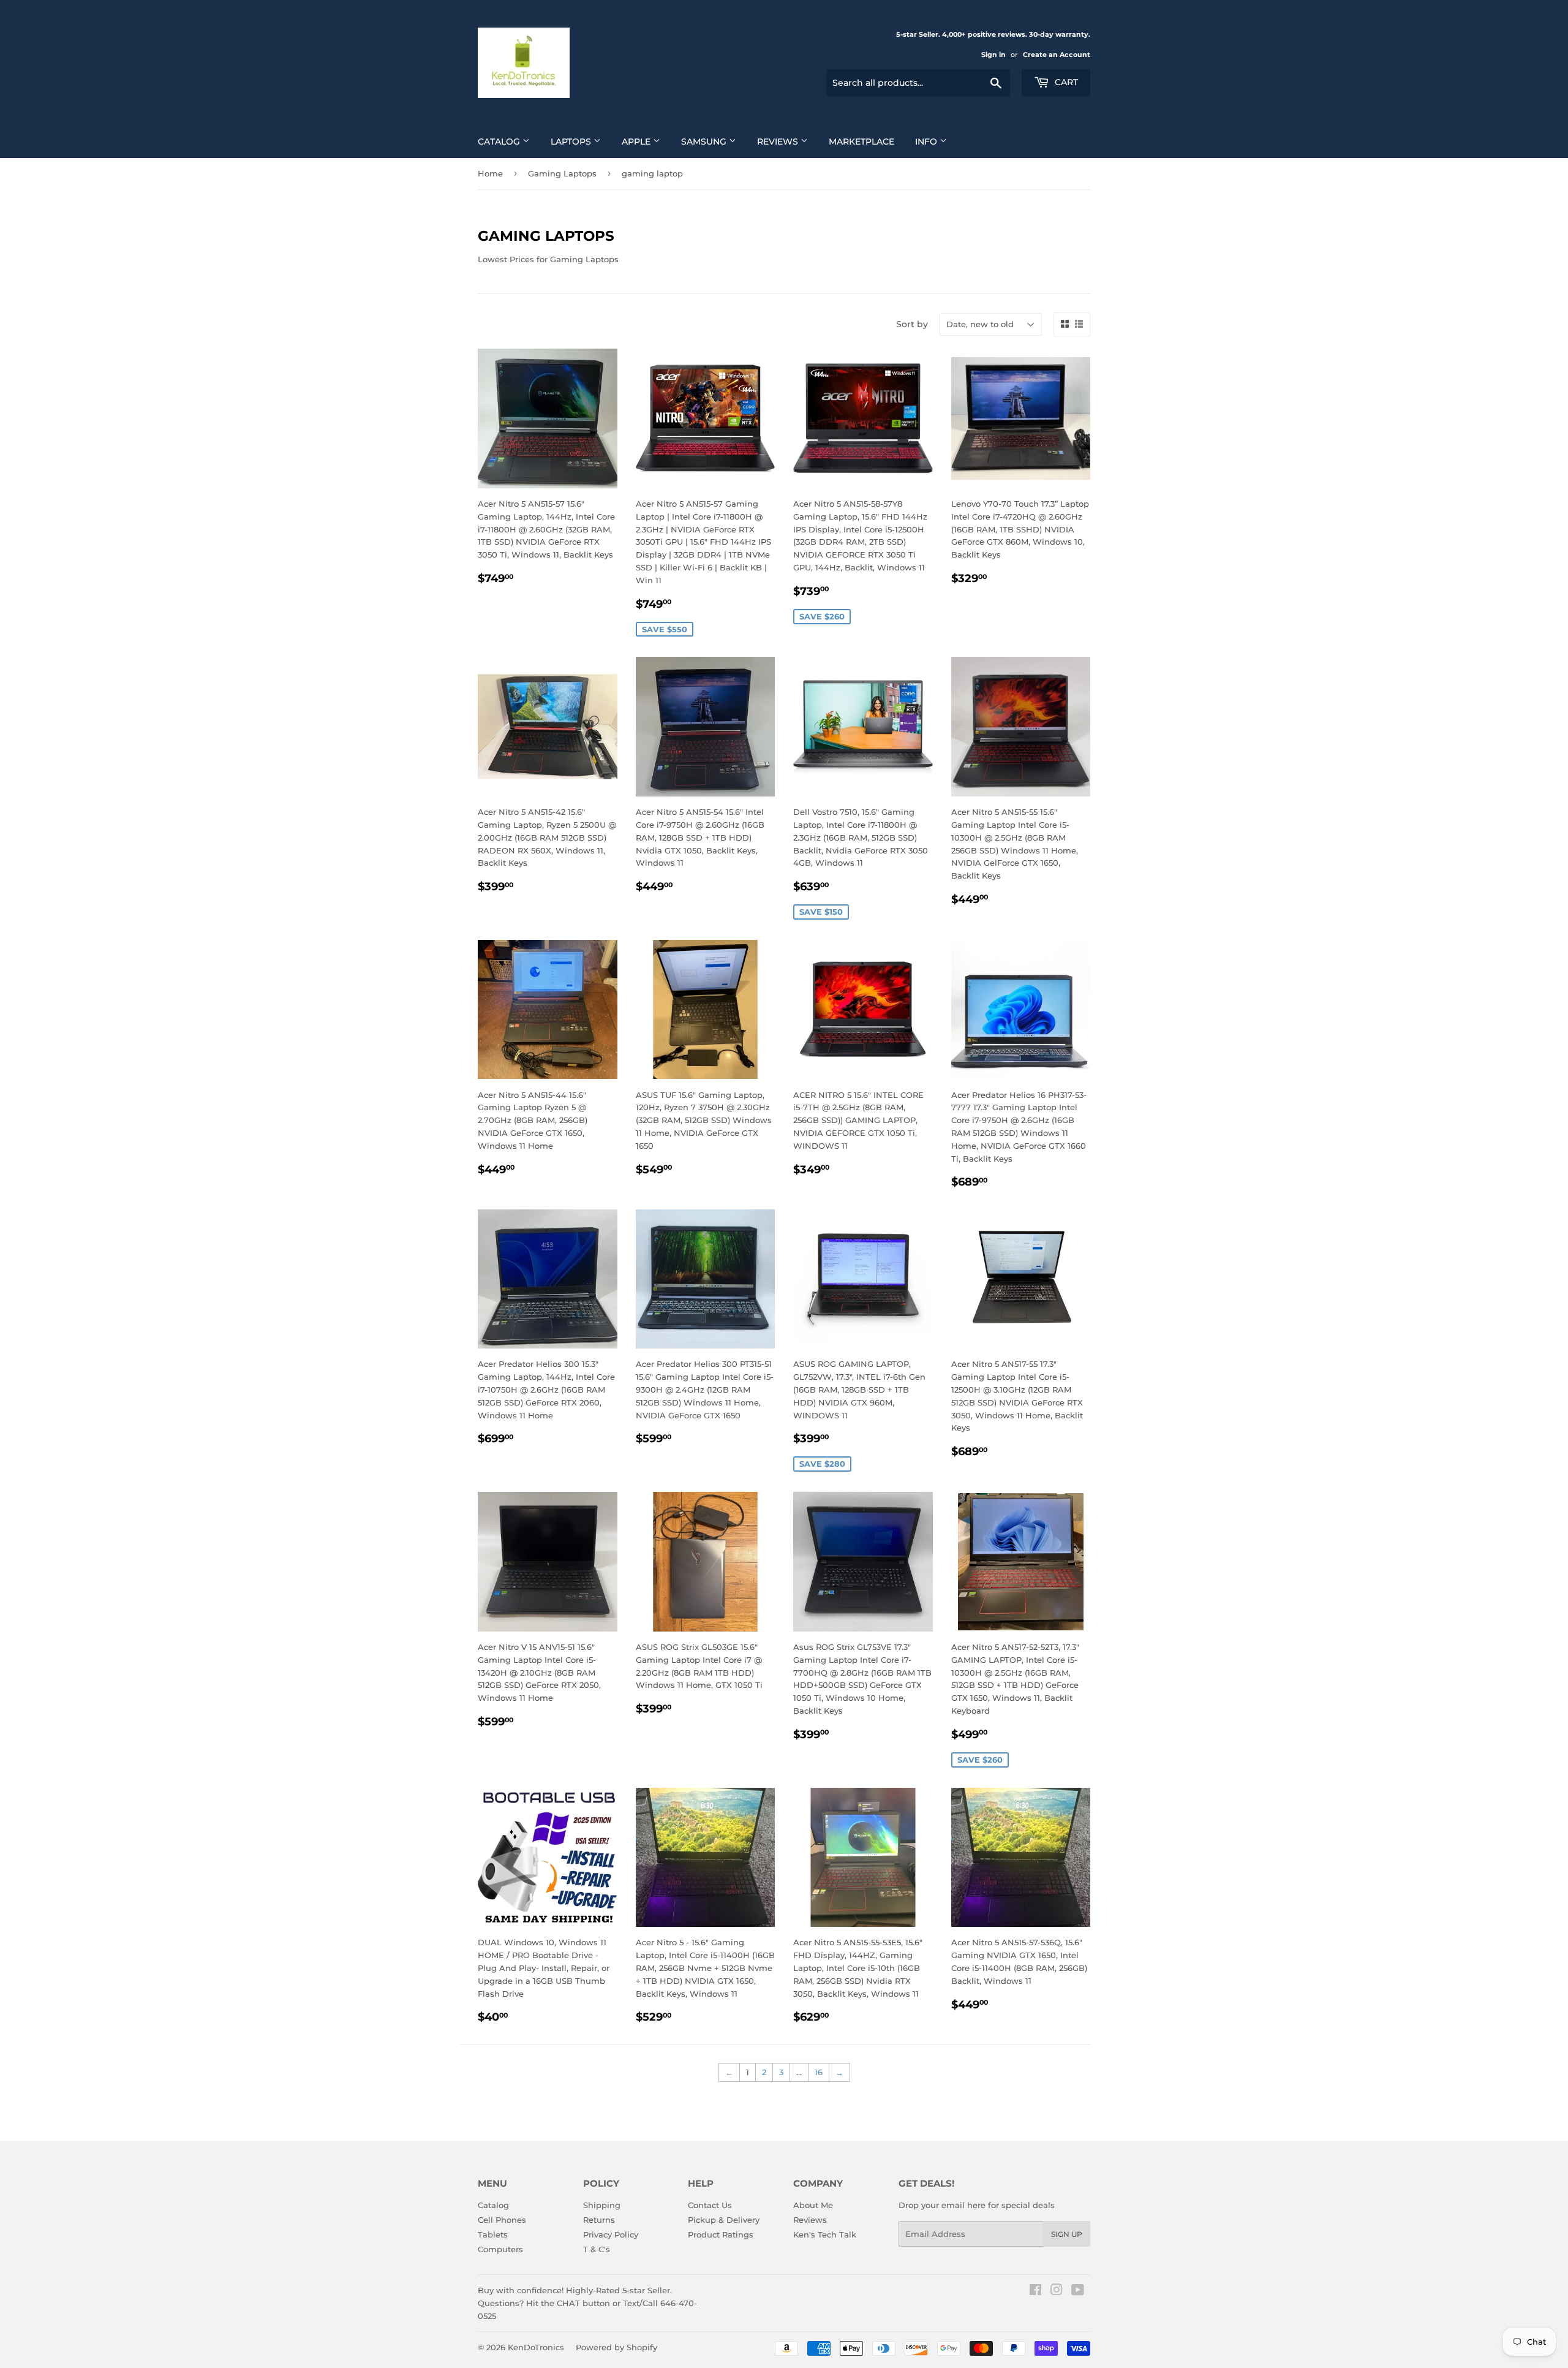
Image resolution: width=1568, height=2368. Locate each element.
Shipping (602, 2205)
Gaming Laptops (562, 173)
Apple (637, 142)
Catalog (500, 142)
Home (490, 173)
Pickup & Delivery (724, 2220)
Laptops (572, 142)
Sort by (912, 324)
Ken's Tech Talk (825, 2234)
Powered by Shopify (616, 2347)
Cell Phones (502, 2220)
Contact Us (710, 2205)
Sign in (993, 55)
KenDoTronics (536, 2347)
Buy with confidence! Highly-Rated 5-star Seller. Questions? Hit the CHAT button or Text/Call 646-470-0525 (587, 2303)
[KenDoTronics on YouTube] (1078, 2291)
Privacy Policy (611, 2234)
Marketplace (861, 142)
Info (927, 142)
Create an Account (1057, 55)
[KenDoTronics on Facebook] (1035, 2291)
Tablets (493, 2234)
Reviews (779, 142)
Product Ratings (721, 2234)
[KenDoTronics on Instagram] (1057, 2291)
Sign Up (1067, 2234)
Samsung (705, 142)
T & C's (597, 2249)
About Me (813, 2205)
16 (819, 2072)
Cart (1065, 82)
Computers (500, 2249)
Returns (599, 2220)
